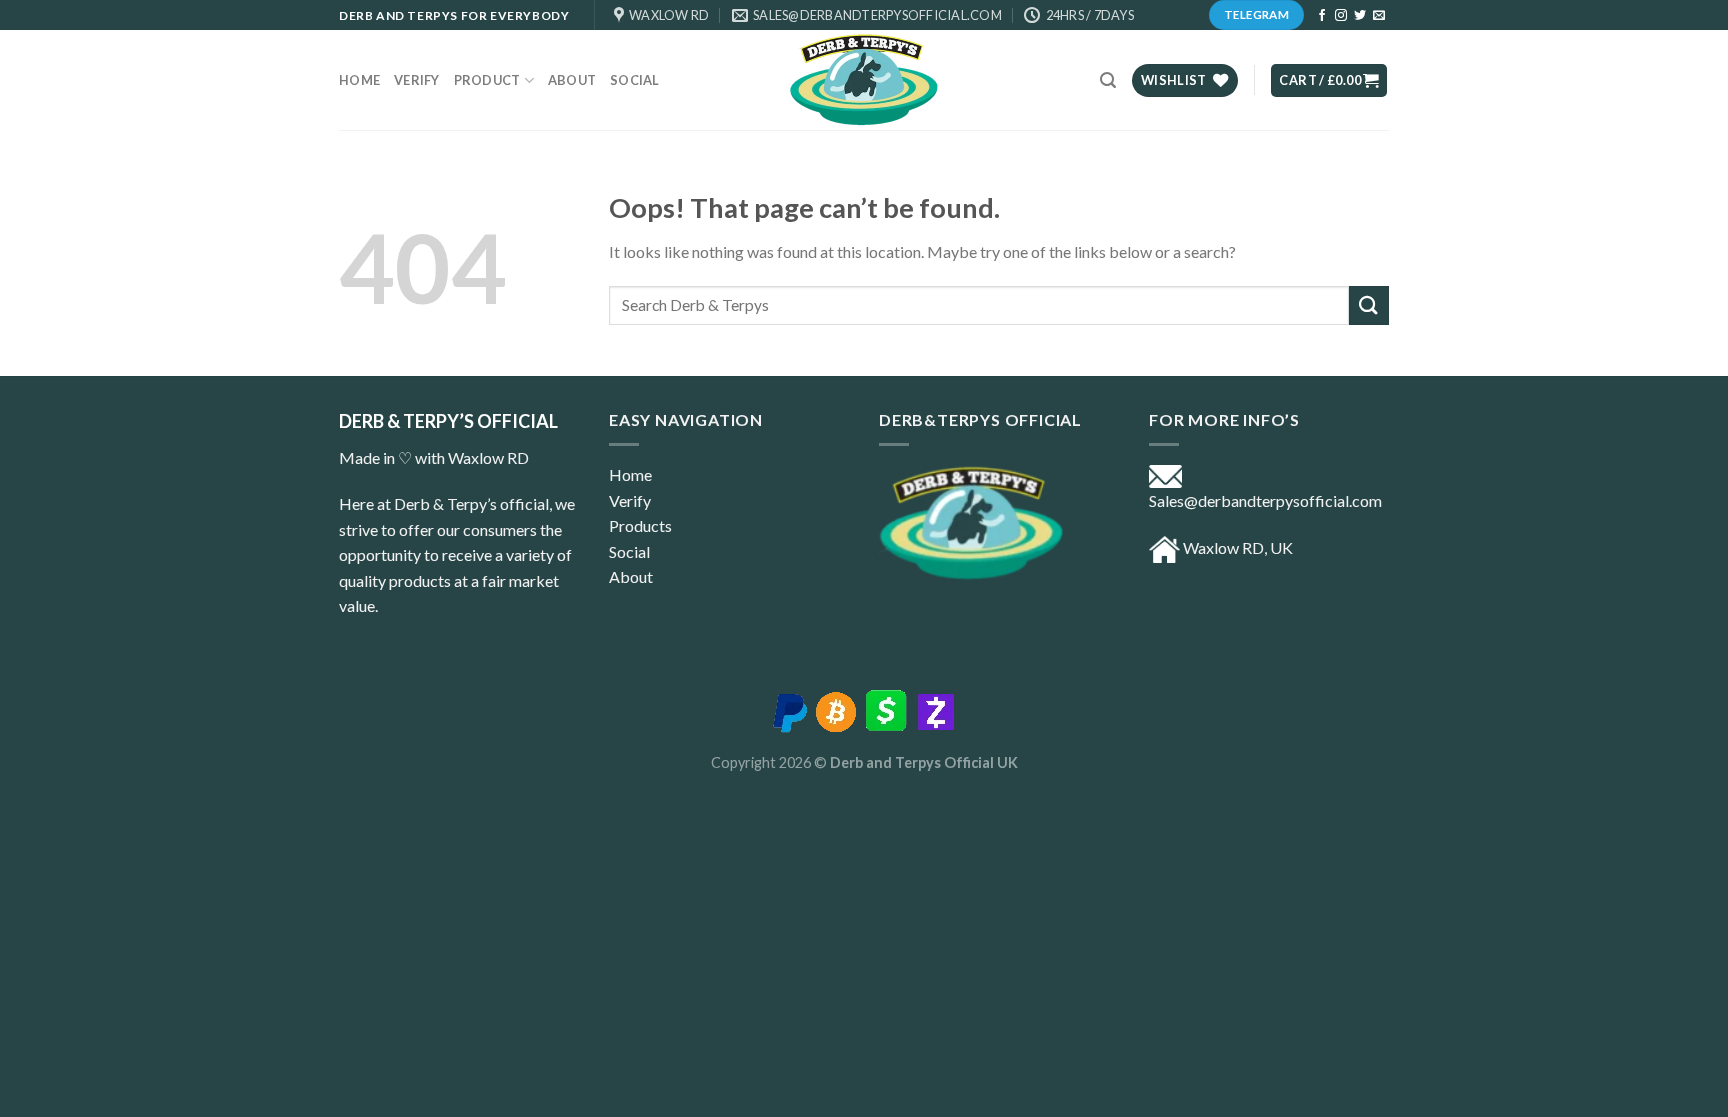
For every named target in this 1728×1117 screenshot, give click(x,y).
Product (487, 80)
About (631, 576)
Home (359, 80)
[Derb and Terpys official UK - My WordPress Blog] (864, 80)
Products (640, 525)
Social (635, 80)
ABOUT (572, 80)
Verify (417, 80)
